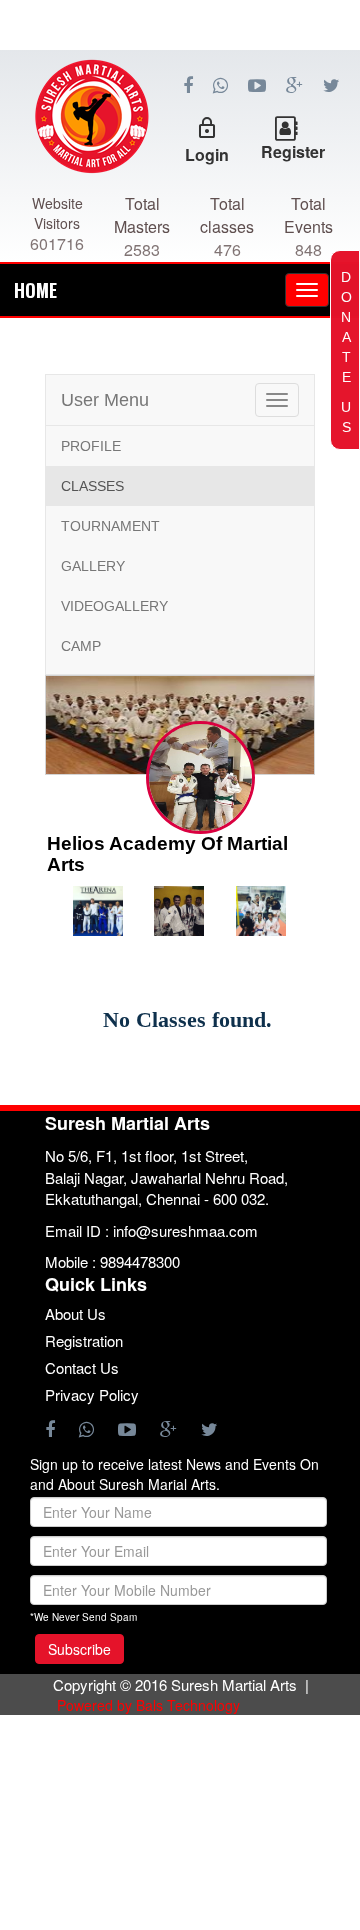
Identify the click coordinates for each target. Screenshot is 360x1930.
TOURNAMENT (110, 526)
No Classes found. (187, 1019)
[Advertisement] (180, 140)
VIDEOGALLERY (114, 606)
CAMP (81, 646)
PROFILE (91, 446)
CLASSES (92, 486)
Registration (84, 1340)
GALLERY (93, 566)
